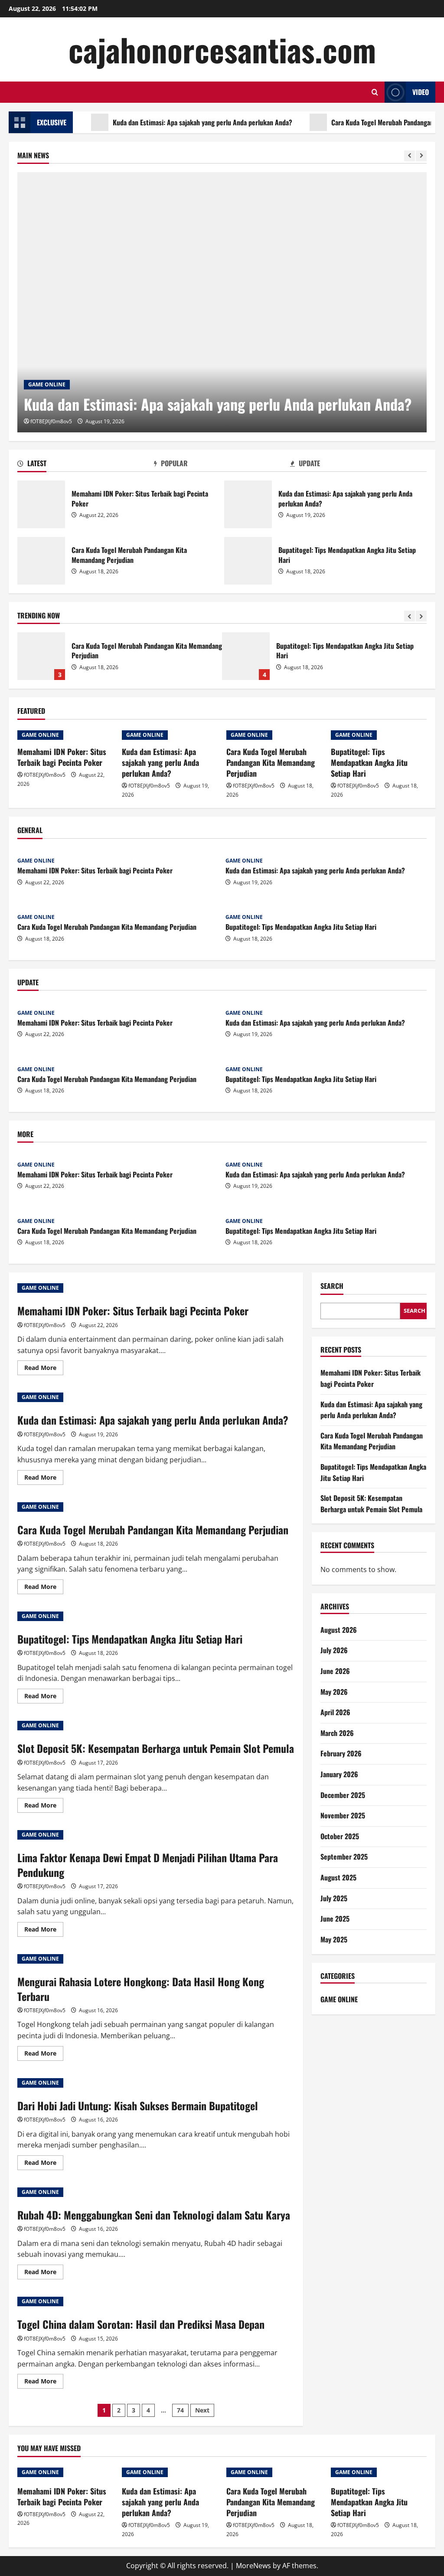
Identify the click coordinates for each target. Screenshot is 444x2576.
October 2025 (340, 1836)
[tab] (86, 465)
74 (180, 2410)
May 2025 (334, 1939)
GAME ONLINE (47, 384)
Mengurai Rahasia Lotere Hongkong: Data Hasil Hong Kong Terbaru (141, 1989)
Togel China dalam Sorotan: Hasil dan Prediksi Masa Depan (141, 2324)
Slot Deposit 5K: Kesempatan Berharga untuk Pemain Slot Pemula (249, 656)
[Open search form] (375, 92)
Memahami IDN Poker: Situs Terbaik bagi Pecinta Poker (41, 504)
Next (202, 2410)
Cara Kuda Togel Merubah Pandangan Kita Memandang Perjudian (41, 561)
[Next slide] (421, 156)
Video (421, 92)
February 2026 (341, 1753)
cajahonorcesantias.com (222, 49)
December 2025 (343, 1795)
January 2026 (339, 1774)
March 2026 (337, 1733)
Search (332, 1286)
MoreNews (253, 2566)
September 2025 (344, 1857)
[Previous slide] (410, 156)
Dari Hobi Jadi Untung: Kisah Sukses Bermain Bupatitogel (138, 2105)
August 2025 (338, 1877)
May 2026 (334, 1692)
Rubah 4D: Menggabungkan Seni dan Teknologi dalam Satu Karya (154, 2215)
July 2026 (334, 1650)
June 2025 (335, 1919)
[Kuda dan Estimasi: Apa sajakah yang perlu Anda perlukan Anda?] (222, 302)
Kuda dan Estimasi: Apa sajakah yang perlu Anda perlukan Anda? (167, 122)
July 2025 (334, 1898)
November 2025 (343, 1815)
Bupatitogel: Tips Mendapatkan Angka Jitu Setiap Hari (248, 561)
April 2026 (335, 1712)
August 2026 (339, 1630)
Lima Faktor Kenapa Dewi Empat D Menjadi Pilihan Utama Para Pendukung (148, 1865)
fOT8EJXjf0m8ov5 (51, 421)
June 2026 (335, 1671)
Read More (44, 1369)
